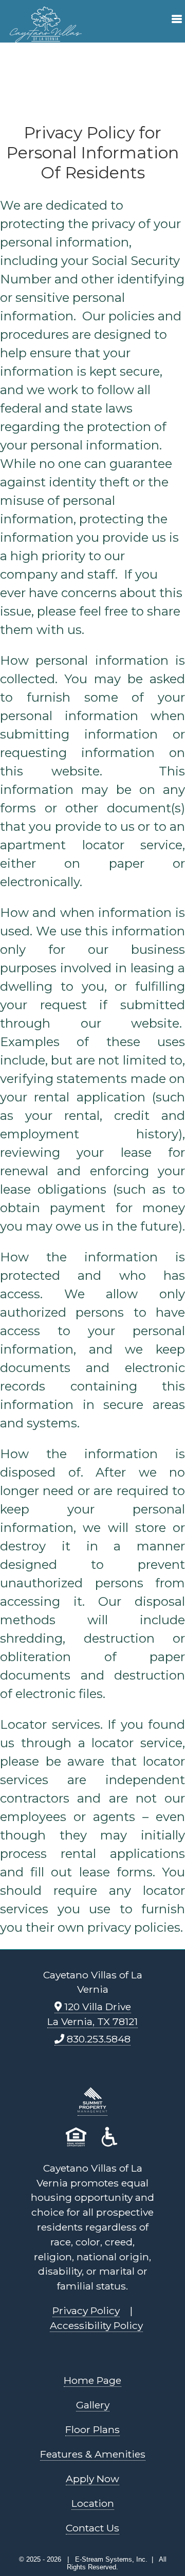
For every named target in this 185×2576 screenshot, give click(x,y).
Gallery (93, 2405)
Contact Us (92, 2528)
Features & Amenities (93, 2454)
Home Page (92, 2380)
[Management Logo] (92, 2109)
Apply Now (92, 2479)
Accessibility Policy (96, 2325)
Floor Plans (92, 2429)
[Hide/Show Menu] (173, 21)
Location (93, 2503)
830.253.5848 (97, 2039)
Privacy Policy (86, 2311)
